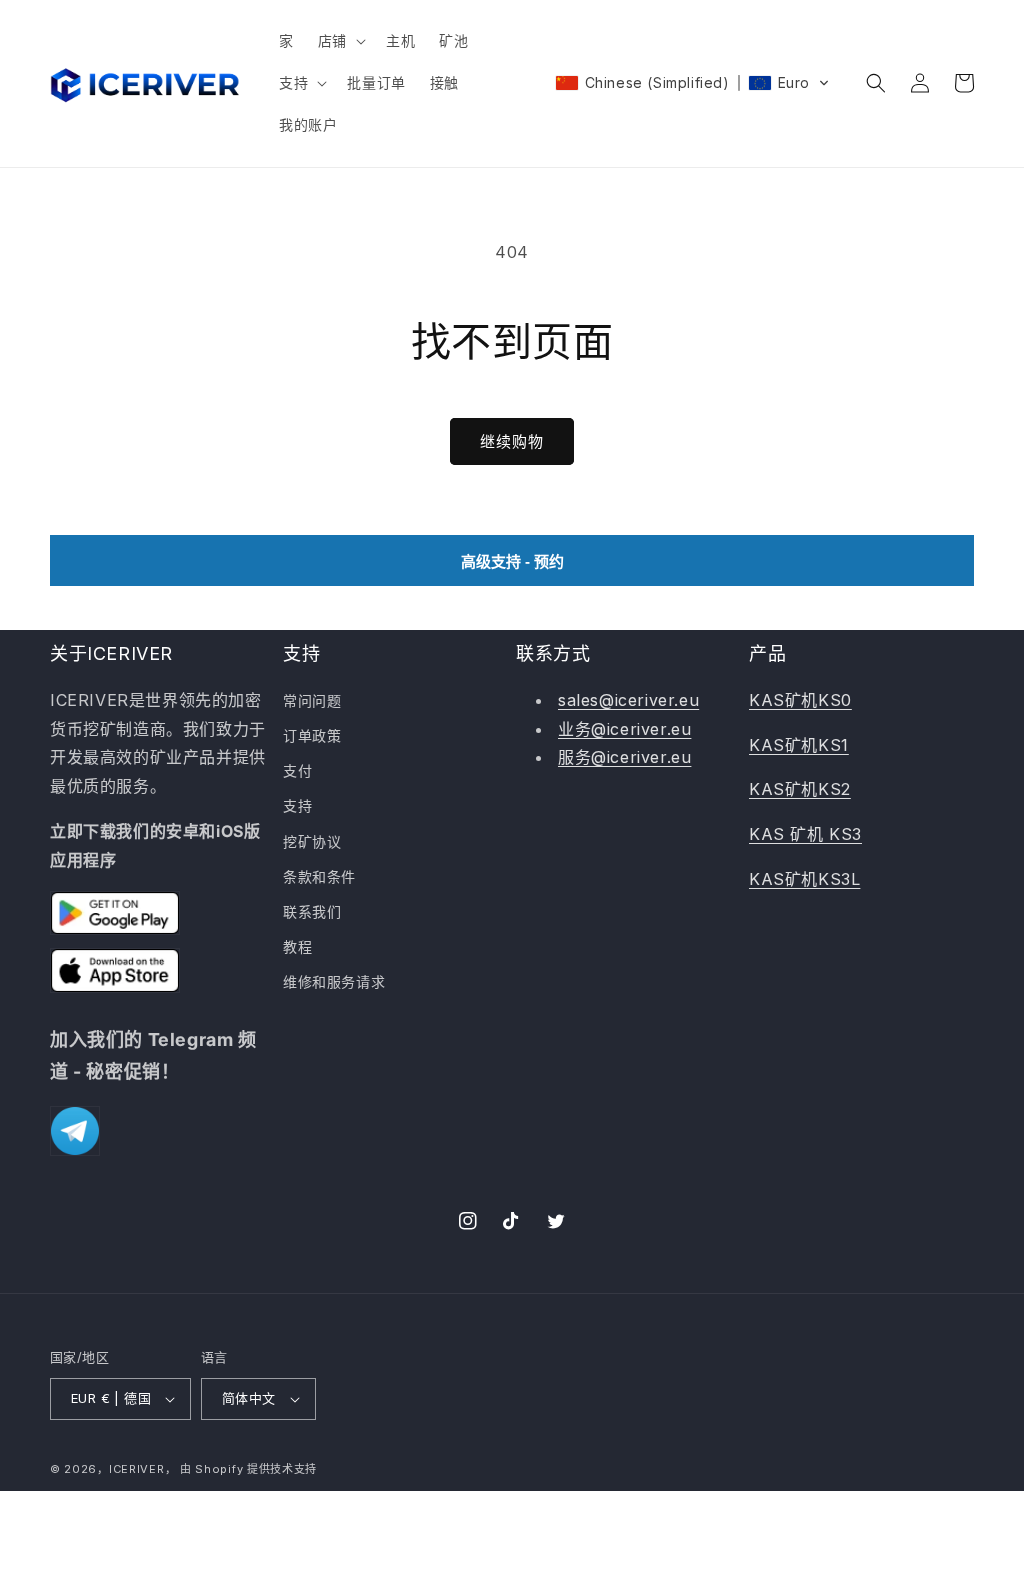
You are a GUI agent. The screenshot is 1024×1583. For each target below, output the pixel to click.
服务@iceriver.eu (624, 757)
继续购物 (512, 441)
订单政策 (312, 735)
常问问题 (312, 700)
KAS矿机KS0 (800, 700)
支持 (297, 805)
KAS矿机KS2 (800, 789)
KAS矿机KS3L (804, 879)
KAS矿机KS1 (799, 745)
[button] (340, 41)
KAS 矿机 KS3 (805, 834)
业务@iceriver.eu (624, 729)
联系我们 (312, 911)
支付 (297, 770)
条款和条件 (319, 876)
